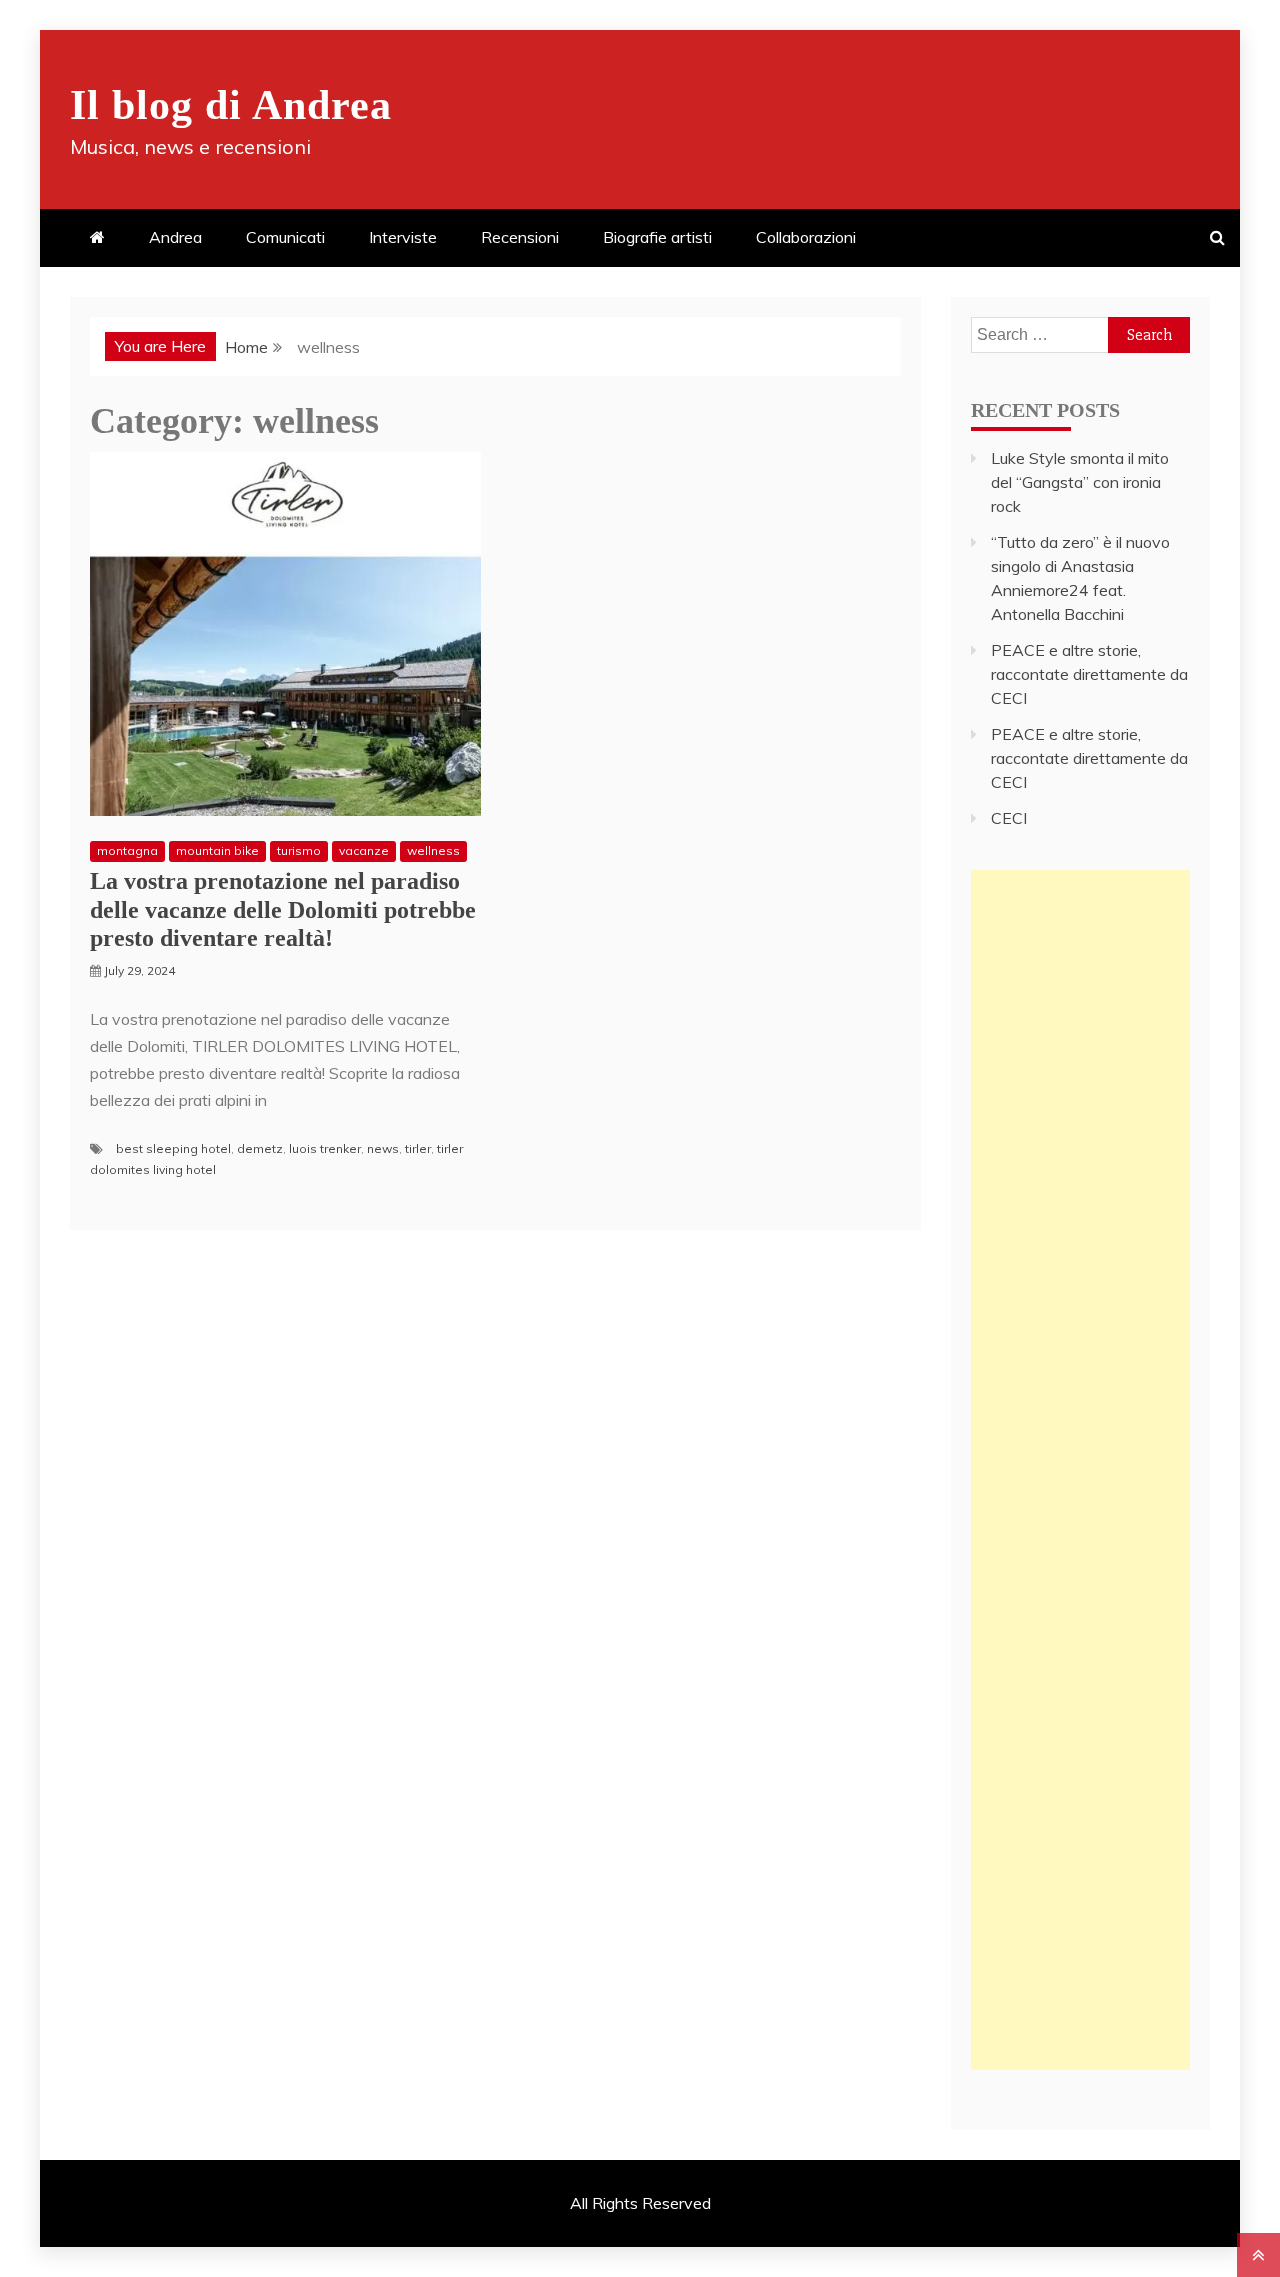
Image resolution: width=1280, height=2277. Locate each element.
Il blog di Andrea (231, 105)
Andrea (175, 237)
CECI (1009, 818)
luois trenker (325, 1148)
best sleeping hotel (173, 1148)
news (383, 1148)
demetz (260, 1148)
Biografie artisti (657, 237)
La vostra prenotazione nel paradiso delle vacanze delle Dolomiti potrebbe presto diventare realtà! (283, 910)
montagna (127, 850)
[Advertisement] (1080, 1170)
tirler (418, 1148)
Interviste (403, 237)
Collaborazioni (806, 237)
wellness (433, 850)
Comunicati (285, 237)
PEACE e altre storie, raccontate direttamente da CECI (1089, 674)
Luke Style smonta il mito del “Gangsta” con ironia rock (1080, 482)
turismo (299, 850)
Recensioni (520, 237)
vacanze (364, 850)
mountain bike (217, 850)
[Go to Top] (1258, 2255)
